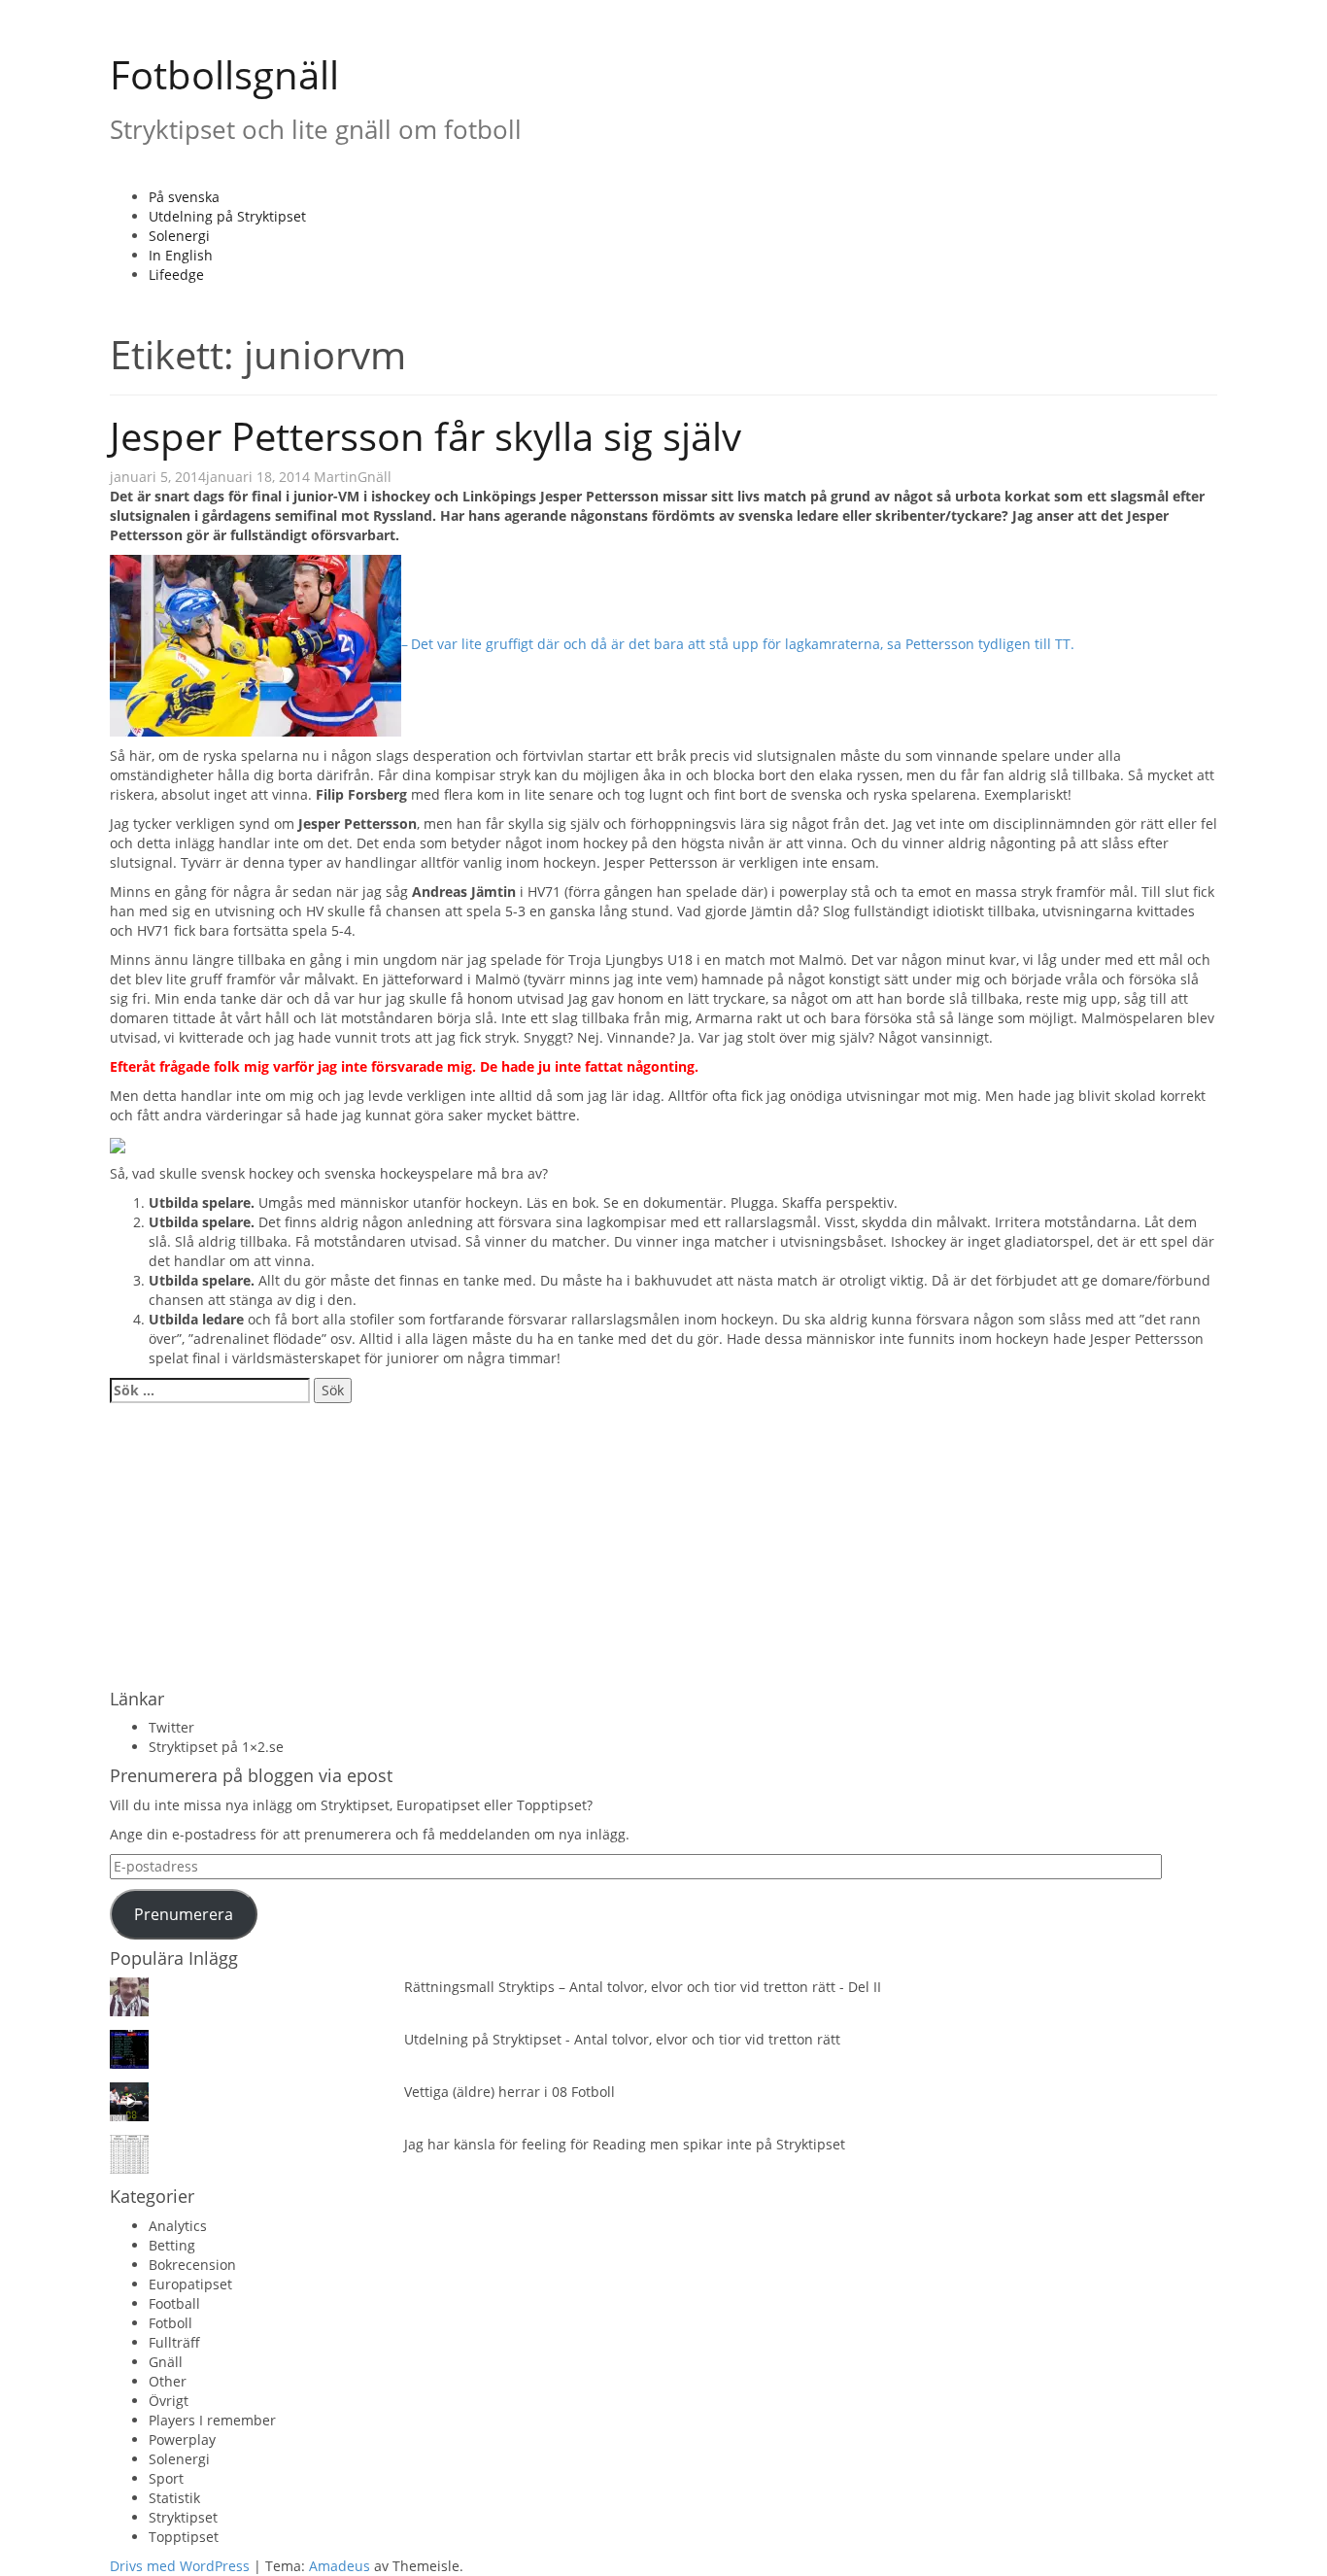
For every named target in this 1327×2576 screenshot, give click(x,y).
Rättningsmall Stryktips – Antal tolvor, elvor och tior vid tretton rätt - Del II (643, 1987)
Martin (336, 477)
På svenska (184, 197)
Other (168, 2381)
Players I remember (212, 2420)
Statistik (174, 2498)
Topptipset (184, 2537)
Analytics (178, 2226)
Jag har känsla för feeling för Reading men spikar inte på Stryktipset (625, 2144)
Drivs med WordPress (180, 2566)
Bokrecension (192, 2265)
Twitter (171, 1727)
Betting (172, 2245)
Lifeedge (176, 275)
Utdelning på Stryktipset (227, 216)
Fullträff (174, 2342)
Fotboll (170, 2323)
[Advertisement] (663, 1544)
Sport (166, 2478)
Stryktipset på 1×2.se (216, 1747)
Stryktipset (183, 2517)
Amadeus (340, 2566)
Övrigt (169, 2401)
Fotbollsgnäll (224, 74)
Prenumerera (184, 1914)
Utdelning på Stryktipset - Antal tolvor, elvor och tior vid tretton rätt (622, 2039)
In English (181, 255)
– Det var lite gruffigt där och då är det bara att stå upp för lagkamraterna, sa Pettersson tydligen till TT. (738, 644)
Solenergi (179, 236)
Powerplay (182, 2439)
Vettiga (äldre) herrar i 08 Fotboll (510, 2092)
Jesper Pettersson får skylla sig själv (425, 436)
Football (174, 2303)
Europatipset (190, 2284)
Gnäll (374, 477)
